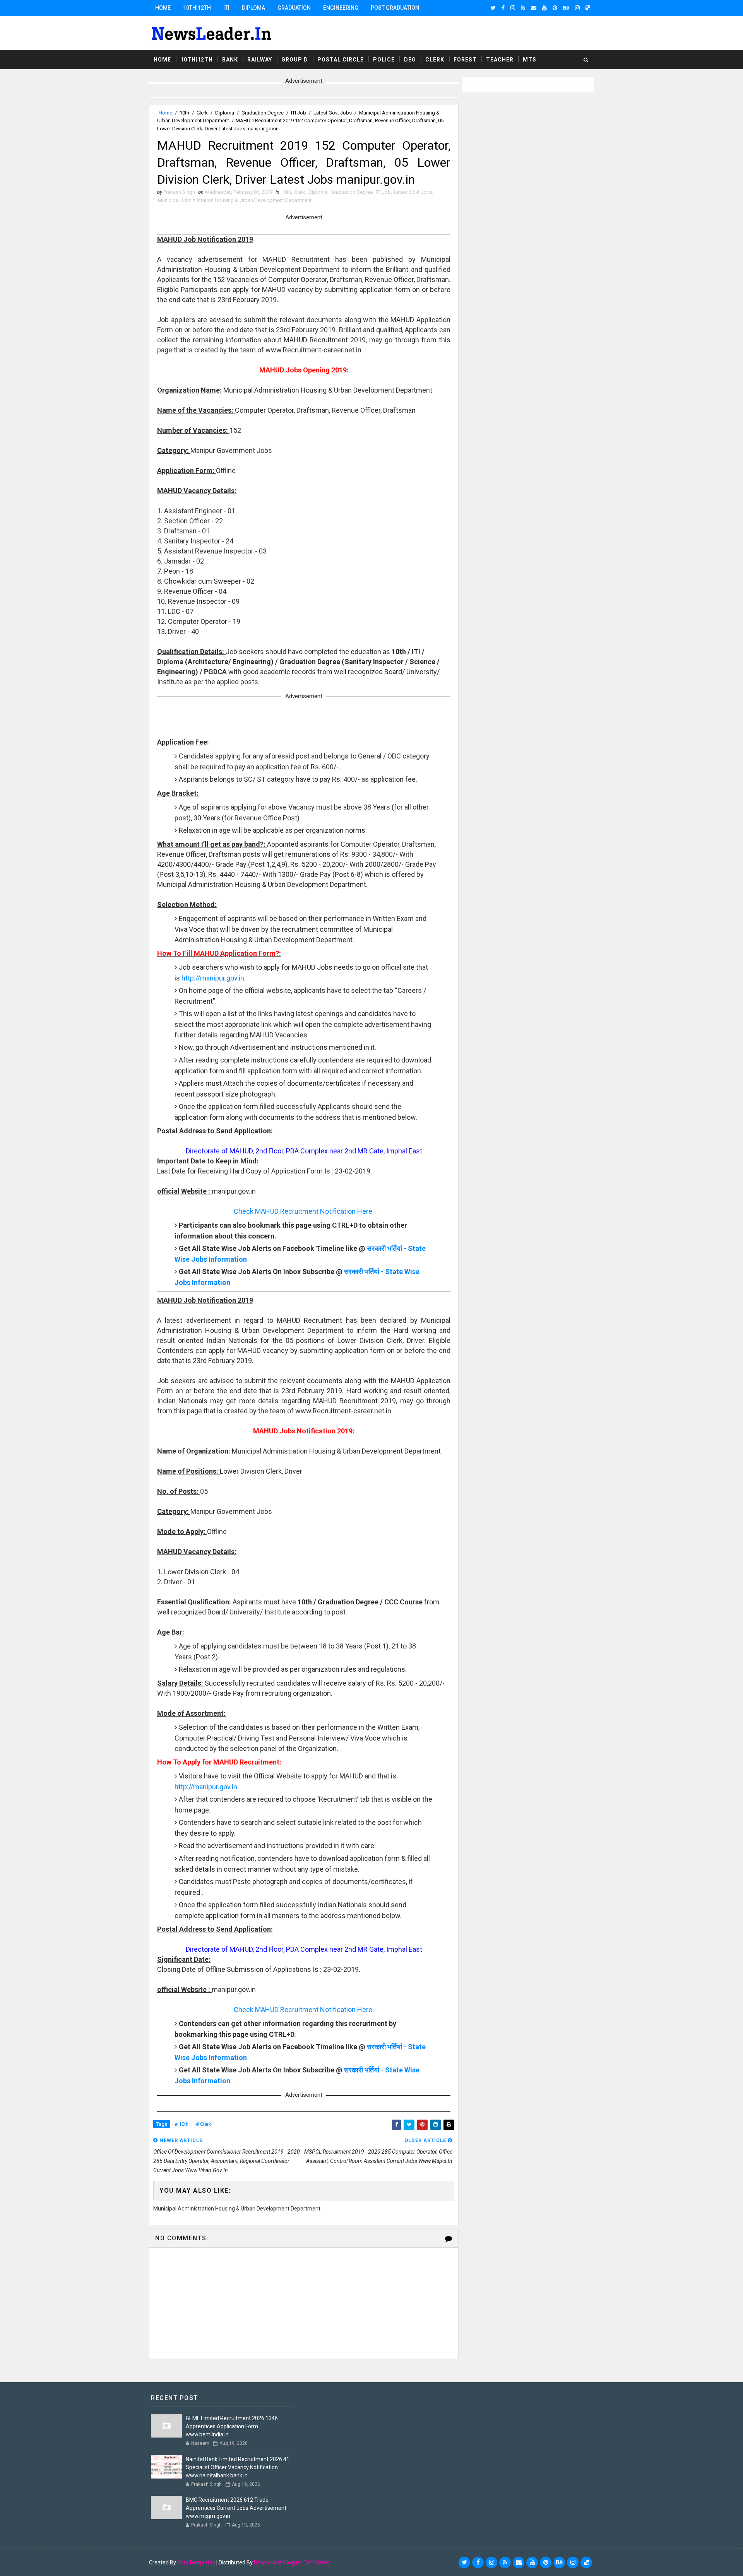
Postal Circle (341, 60)
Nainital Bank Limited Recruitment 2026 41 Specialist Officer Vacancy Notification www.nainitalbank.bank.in (238, 2467)
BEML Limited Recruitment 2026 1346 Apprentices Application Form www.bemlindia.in (232, 2426)
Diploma (253, 8)
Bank (230, 60)
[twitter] (493, 8)
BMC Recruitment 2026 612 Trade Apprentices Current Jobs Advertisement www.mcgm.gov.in (236, 2508)
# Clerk (204, 2124)
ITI (226, 8)
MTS (530, 60)
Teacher (500, 60)
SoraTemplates (196, 2562)
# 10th (181, 2124)
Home (163, 8)
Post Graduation (395, 8)
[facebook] (503, 8)
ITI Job (299, 113)
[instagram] (513, 8)
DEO (410, 60)
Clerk (435, 60)
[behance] (566, 8)
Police (384, 60)
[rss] (523, 8)
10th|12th (197, 8)
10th (184, 113)
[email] (534, 8)
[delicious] (588, 8)
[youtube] (544, 8)
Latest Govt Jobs (333, 113)
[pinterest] (555, 8)
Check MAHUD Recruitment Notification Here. (304, 1211)
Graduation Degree (263, 113)
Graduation (294, 8)
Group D (295, 60)
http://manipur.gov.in (213, 978)
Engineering (341, 8)
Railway (260, 60)
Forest (465, 60)
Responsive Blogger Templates (292, 2562)
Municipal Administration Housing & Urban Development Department (235, 200)
